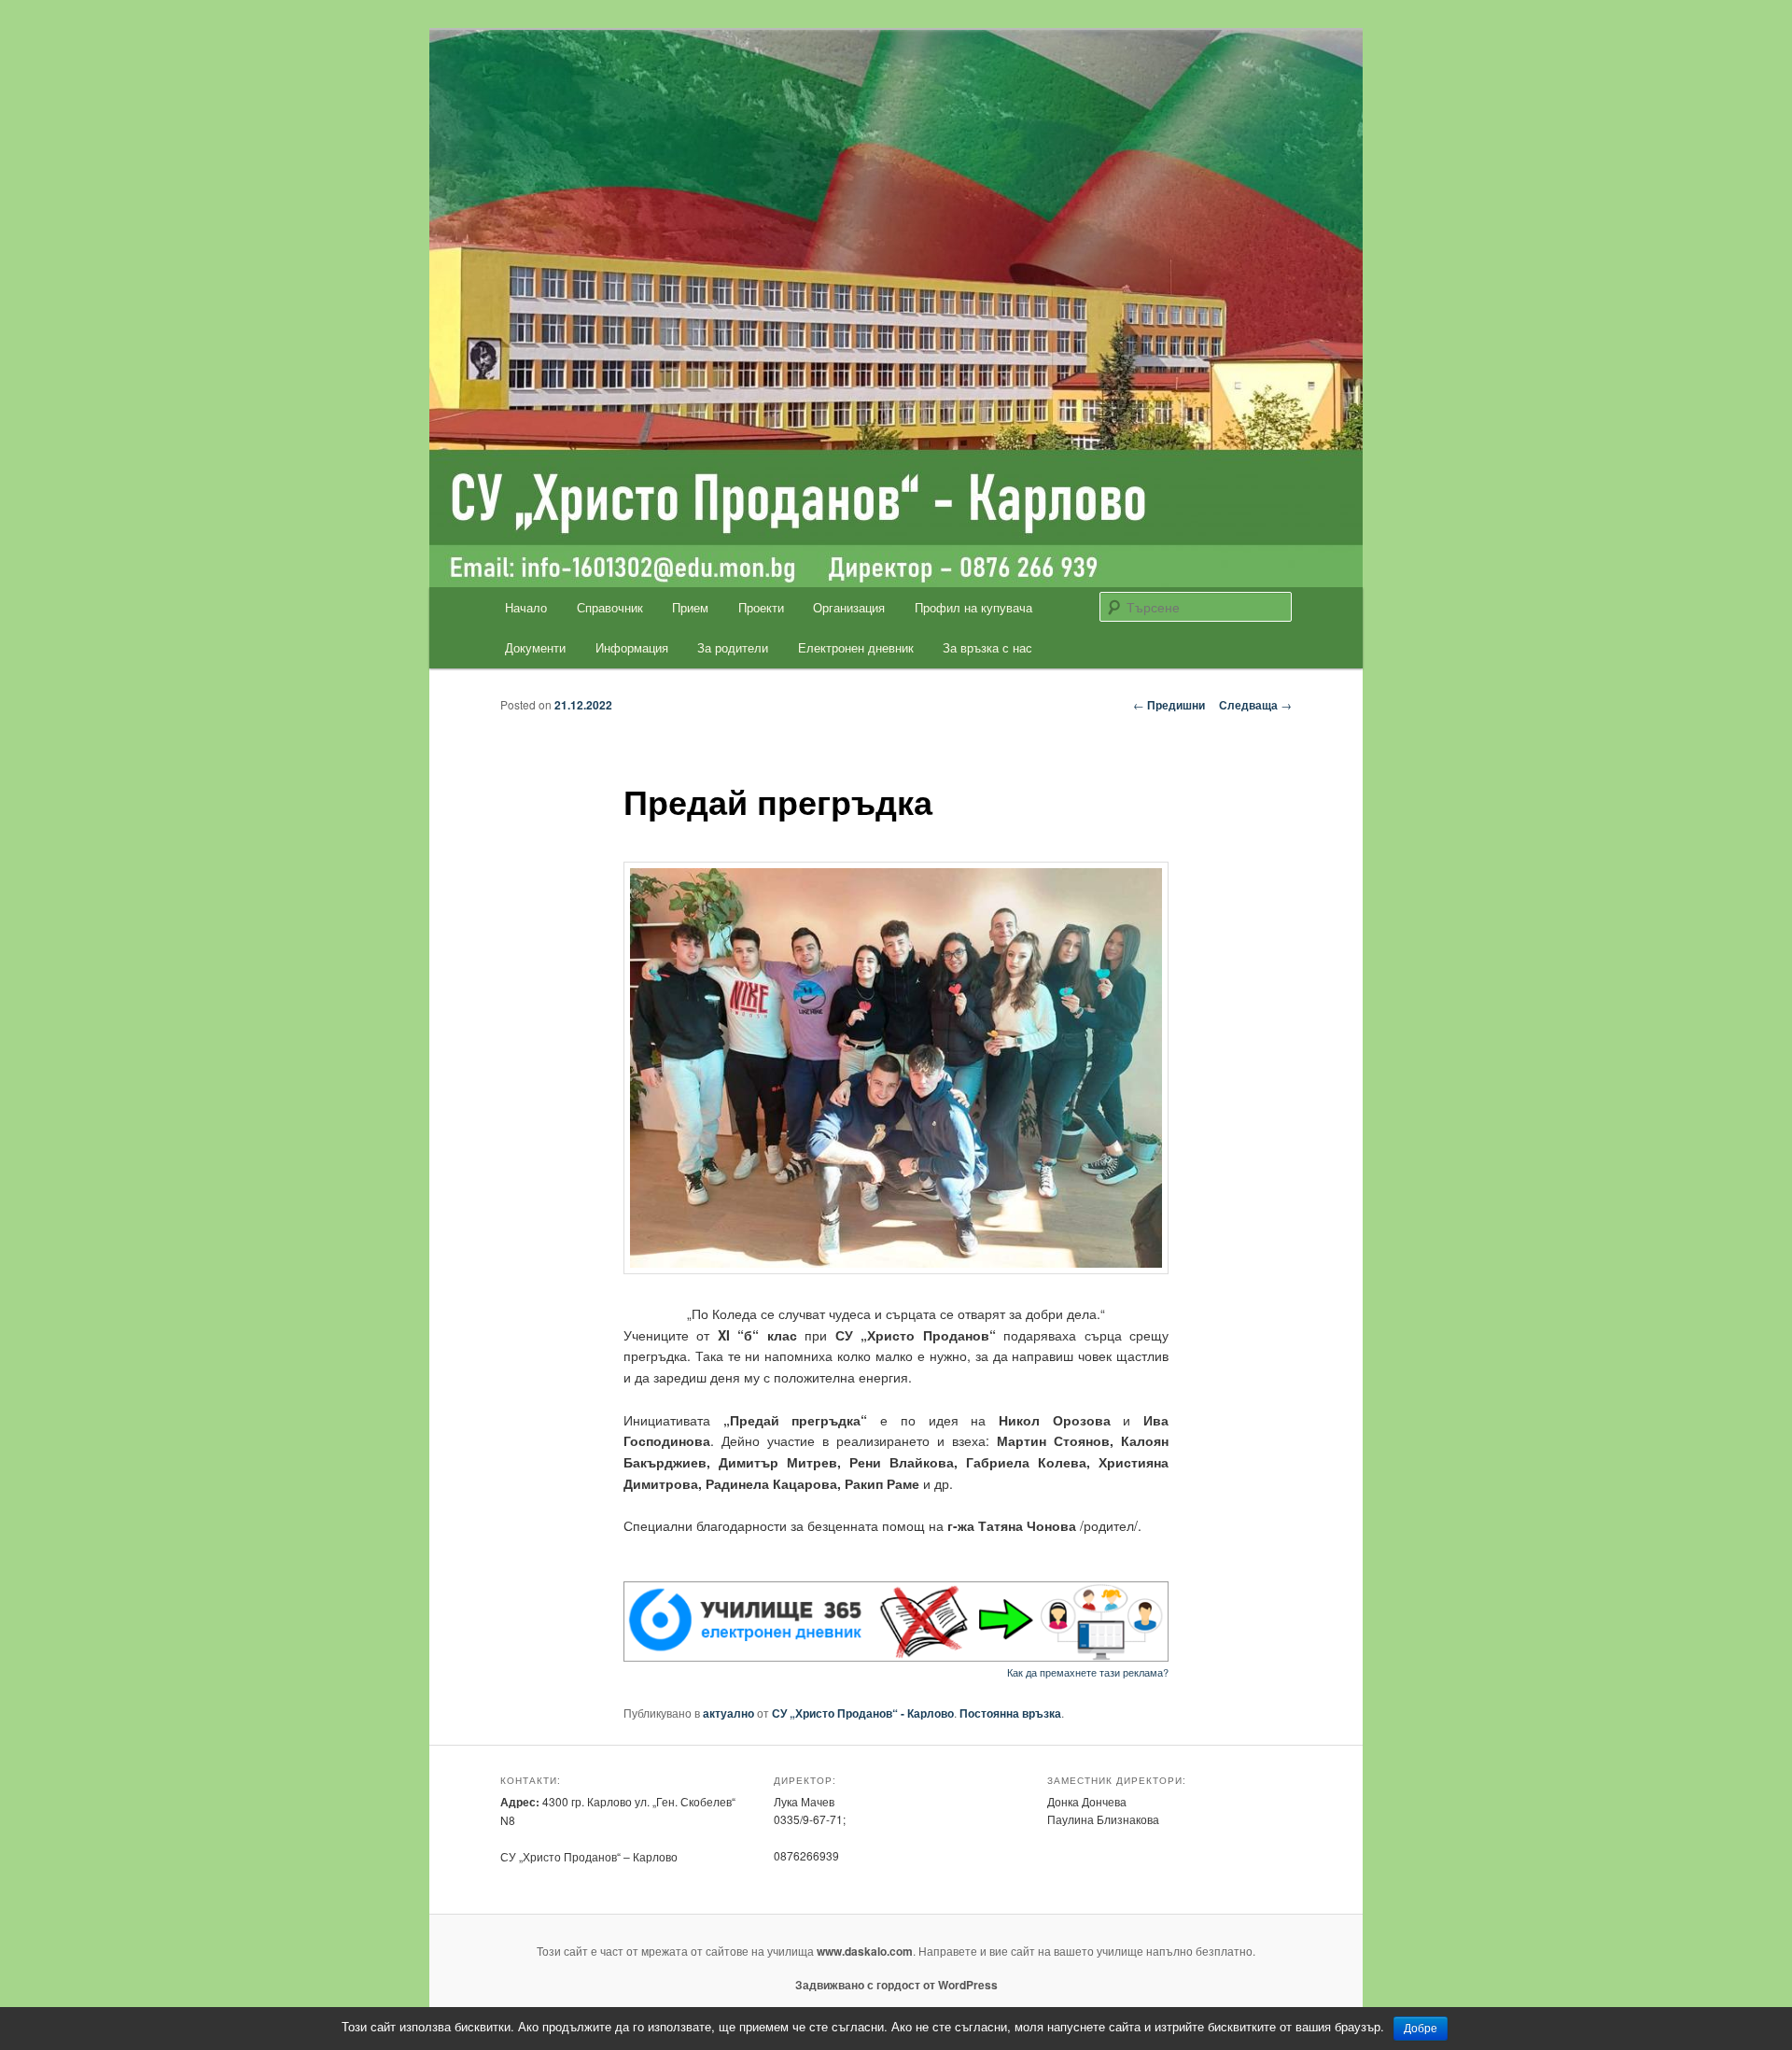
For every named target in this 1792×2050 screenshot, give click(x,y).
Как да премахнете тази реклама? (1088, 1672)
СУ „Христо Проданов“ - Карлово (863, 1713)
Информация (632, 647)
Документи (535, 647)
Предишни (1169, 705)
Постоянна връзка (1010, 1713)
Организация (849, 607)
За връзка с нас (987, 647)
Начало (526, 607)
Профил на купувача (973, 607)
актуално (728, 1713)
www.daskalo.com (865, 1951)
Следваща (1255, 705)
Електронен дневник (856, 647)
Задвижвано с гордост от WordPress (896, 1985)
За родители (733, 647)
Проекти (761, 607)
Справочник (610, 607)
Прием (690, 607)
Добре (1421, 2029)
